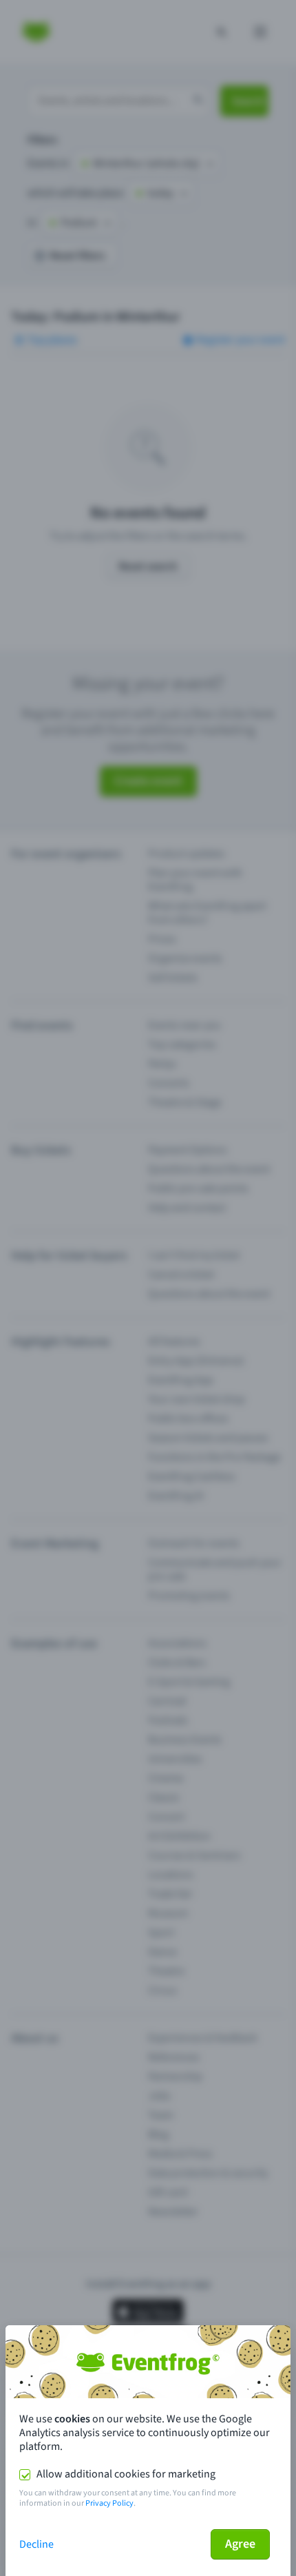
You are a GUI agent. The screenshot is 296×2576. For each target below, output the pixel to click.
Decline (36, 2544)
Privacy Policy (109, 2503)
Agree (240, 2544)
